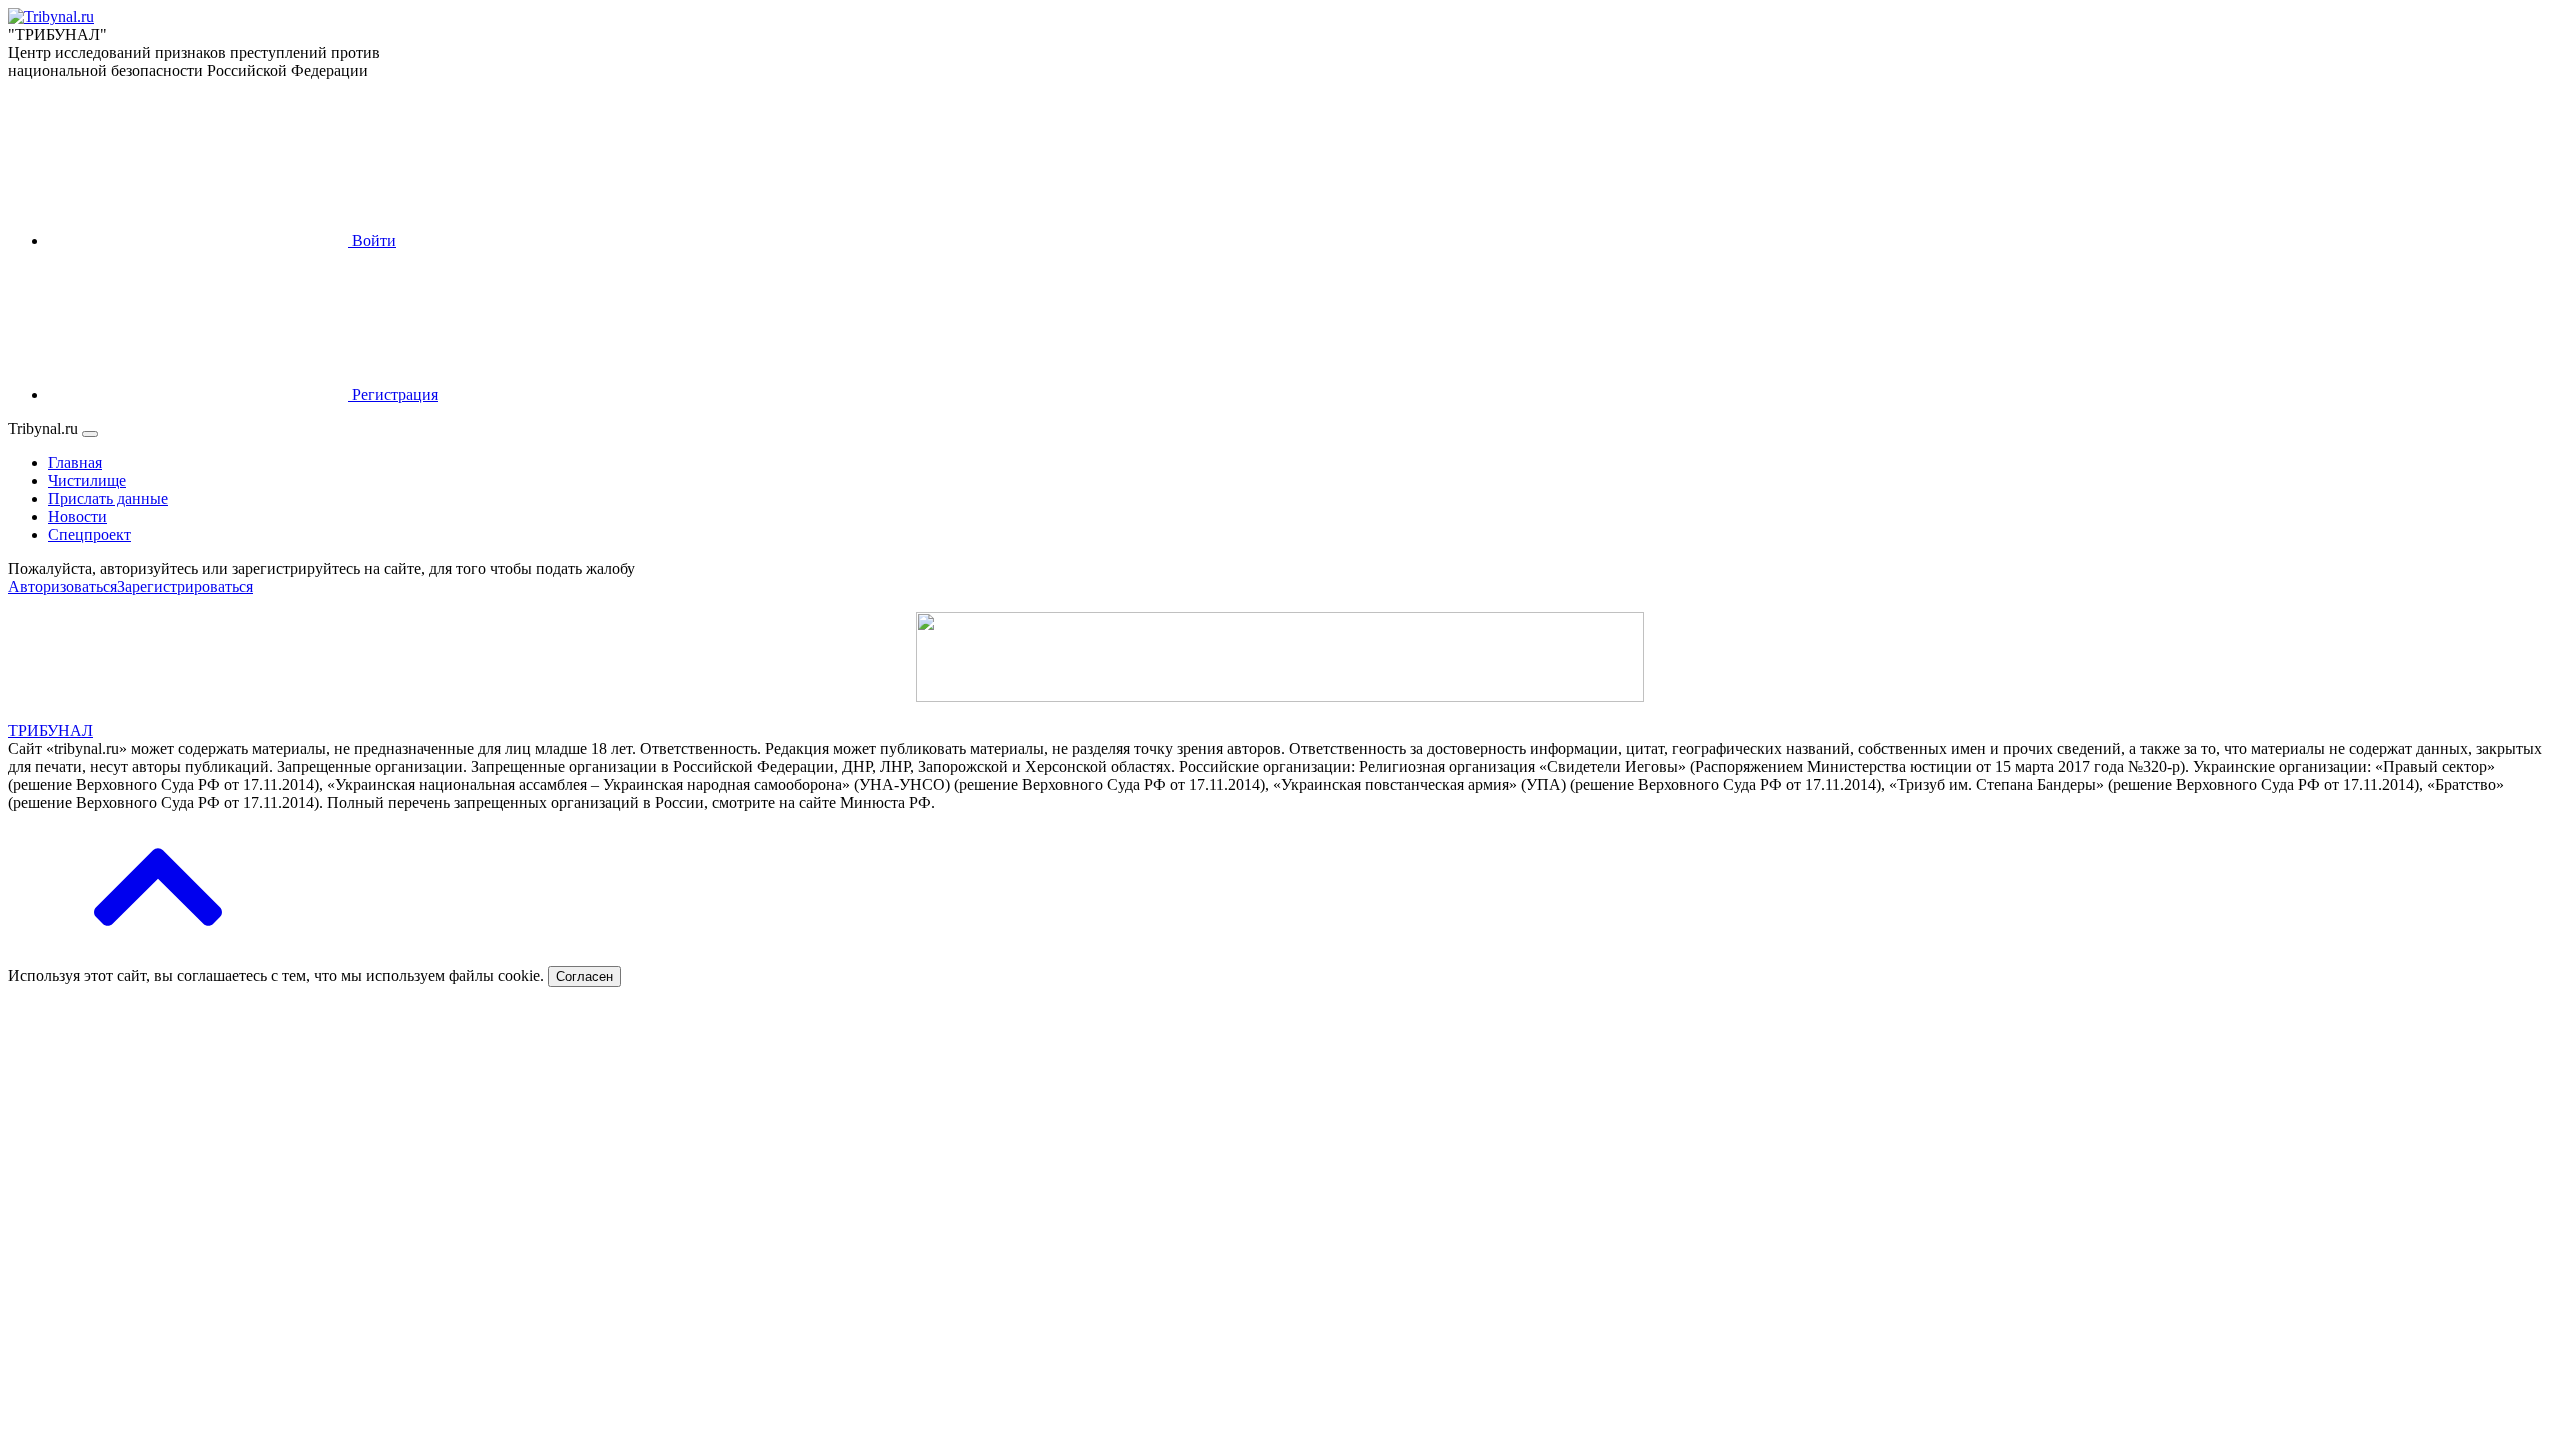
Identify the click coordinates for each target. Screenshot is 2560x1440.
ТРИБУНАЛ (50, 730)
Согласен (584, 976)
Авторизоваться (62, 586)
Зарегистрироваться (185, 586)
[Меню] (90, 434)
